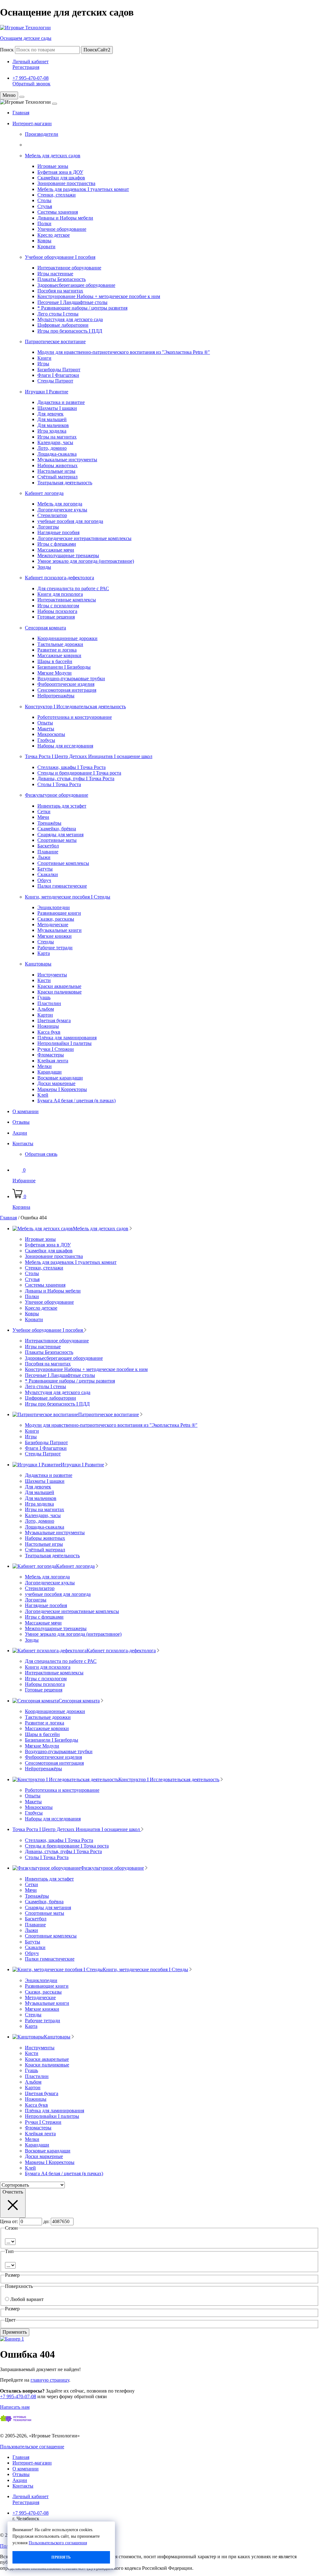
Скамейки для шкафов (61, 178)
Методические (53, 925)
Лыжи (44, 857)
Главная (21, 113)
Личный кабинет (31, 62)
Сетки (44, 811)
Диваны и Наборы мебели (65, 218)
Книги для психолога (60, 594)
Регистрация (26, 67)
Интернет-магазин (32, 123)
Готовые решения (56, 617)
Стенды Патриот (55, 381)
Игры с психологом (58, 606)
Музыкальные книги (60, 930)
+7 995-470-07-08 (31, 78)
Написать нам (15, 2407)
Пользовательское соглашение (32, 2447)
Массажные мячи (56, 550)
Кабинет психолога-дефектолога (60, 578)
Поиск (7, 50)
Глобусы (46, 740)
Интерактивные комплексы (67, 600)
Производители (42, 134)
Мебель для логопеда (60, 504)
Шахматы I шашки (57, 408)
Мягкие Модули (55, 673)
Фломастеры (51, 1055)
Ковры (44, 241)
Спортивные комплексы (63, 863)
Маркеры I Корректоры (62, 1089)
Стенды (46, 942)
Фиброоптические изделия (66, 684)
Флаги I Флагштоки (58, 375)
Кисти (44, 980)
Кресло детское (54, 235)
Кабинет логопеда (44, 493)
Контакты (23, 1143)
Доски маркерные (56, 1083)
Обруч (44, 880)
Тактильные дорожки (60, 644)
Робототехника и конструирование (75, 717)
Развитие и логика (57, 650)
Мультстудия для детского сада (70, 319)
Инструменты (52, 975)
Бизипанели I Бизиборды (64, 667)
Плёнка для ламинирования (67, 1038)
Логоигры (48, 527)
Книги (44, 358)
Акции (20, 1133)
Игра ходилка (52, 431)
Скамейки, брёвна (57, 829)
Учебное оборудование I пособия (60, 257)
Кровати (46, 247)
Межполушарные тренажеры (68, 555)
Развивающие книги (59, 913)
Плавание (48, 852)
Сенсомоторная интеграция (67, 690)
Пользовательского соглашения (58, 2543)
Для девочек (50, 414)
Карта (44, 953)
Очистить (13, 2192)
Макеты (46, 729)
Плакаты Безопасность (62, 279)
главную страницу (50, 2380)
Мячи (43, 817)
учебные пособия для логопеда (70, 521)
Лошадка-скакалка (57, 454)
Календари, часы (55, 442)
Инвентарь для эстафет (62, 806)
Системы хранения (58, 212)
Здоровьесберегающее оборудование (76, 285)
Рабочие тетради (55, 948)
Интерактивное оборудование (69, 268)
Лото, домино (52, 448)
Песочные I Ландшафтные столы (72, 302)
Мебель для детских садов (53, 156)
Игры (43, 364)
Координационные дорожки (67, 638)
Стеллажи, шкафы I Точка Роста (71, 767)
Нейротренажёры (56, 696)
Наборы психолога (57, 611)
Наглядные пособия (58, 532)
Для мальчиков (53, 425)
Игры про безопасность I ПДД (70, 331)
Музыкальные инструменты (67, 460)
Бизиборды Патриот (59, 370)
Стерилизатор (52, 515)
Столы (44, 200)
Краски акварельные (59, 986)
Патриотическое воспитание (55, 342)
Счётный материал (57, 477)
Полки (44, 223)
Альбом (46, 1009)
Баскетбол (48, 846)
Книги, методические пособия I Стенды (68, 897)
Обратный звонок (31, 84)
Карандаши (50, 1072)
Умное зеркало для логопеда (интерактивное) (86, 561)
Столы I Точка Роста (59, 784)
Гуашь (44, 997)
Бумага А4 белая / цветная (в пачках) (76, 1101)
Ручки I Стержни (56, 1049)
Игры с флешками (57, 544)
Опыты (45, 723)
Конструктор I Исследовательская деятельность (75, 707)
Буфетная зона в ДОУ (60, 172)
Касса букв (49, 1032)
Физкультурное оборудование (57, 795)
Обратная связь (41, 1154)
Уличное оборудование (62, 229)
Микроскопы (51, 734)
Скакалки (48, 874)
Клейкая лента (53, 1061)
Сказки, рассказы (56, 919)
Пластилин (49, 1003)
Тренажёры (49, 823)
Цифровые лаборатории (63, 325)
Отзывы (21, 1122)
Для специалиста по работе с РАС (73, 588)
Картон (45, 1015)
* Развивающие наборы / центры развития (82, 308)
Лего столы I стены (58, 314)
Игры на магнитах (57, 437)
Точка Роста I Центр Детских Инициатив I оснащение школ (89, 756)
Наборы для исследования (65, 746)
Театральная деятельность (65, 483)
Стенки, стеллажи (57, 195)
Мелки (45, 1066)
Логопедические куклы (62, 510)
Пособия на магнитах (60, 291)
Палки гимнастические (62, 886)
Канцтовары (38, 964)
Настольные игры (56, 471)
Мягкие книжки (55, 936)
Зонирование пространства (66, 183)
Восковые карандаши (60, 1078)
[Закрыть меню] (22, 97)
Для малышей (52, 419)
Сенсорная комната (45, 628)
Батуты (45, 869)
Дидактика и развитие (61, 402)
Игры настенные (55, 274)
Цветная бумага (54, 1020)
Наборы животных (57, 465)
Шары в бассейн (55, 661)
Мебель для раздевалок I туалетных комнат (83, 189)
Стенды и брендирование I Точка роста (79, 773)
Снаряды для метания (60, 835)
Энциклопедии (54, 907)
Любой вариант (27, 2299)
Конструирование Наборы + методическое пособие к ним (99, 296)
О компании (26, 1111)
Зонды (44, 567)
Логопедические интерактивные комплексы (84, 538)
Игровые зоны (53, 166)
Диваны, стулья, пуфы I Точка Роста (76, 778)
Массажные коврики (59, 655)
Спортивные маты (57, 840)
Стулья (45, 206)
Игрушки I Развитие (47, 392)
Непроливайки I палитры (64, 1043)
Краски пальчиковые (60, 992)
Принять (61, 2557)
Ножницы (48, 1026)
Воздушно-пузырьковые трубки (71, 678)
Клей (43, 1095)
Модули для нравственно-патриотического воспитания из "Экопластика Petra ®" (124, 352)
